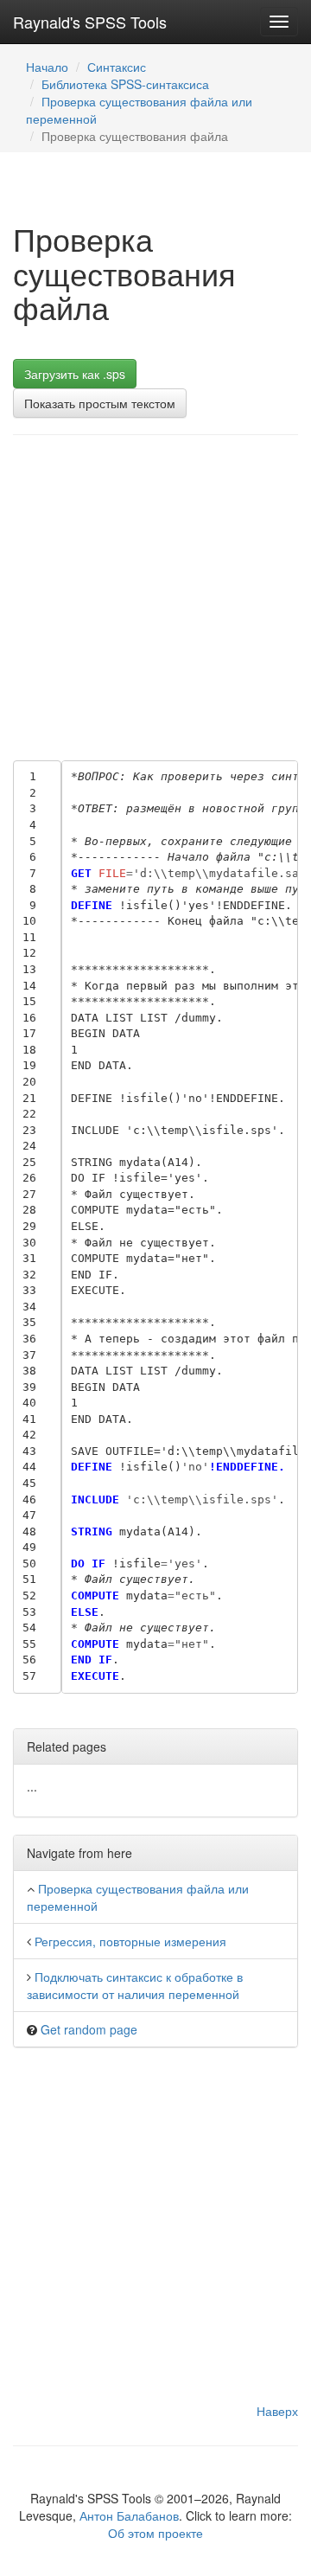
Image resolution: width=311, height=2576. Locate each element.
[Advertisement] (155, 593)
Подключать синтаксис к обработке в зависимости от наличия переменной (135, 1985)
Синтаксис (117, 67)
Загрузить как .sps (75, 374)
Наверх (277, 2411)
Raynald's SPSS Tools (90, 22)
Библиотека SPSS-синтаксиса (125, 84)
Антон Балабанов (129, 2515)
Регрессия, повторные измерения (130, 1941)
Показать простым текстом (100, 403)
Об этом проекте (155, 2533)
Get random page (89, 2029)
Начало (47, 67)
